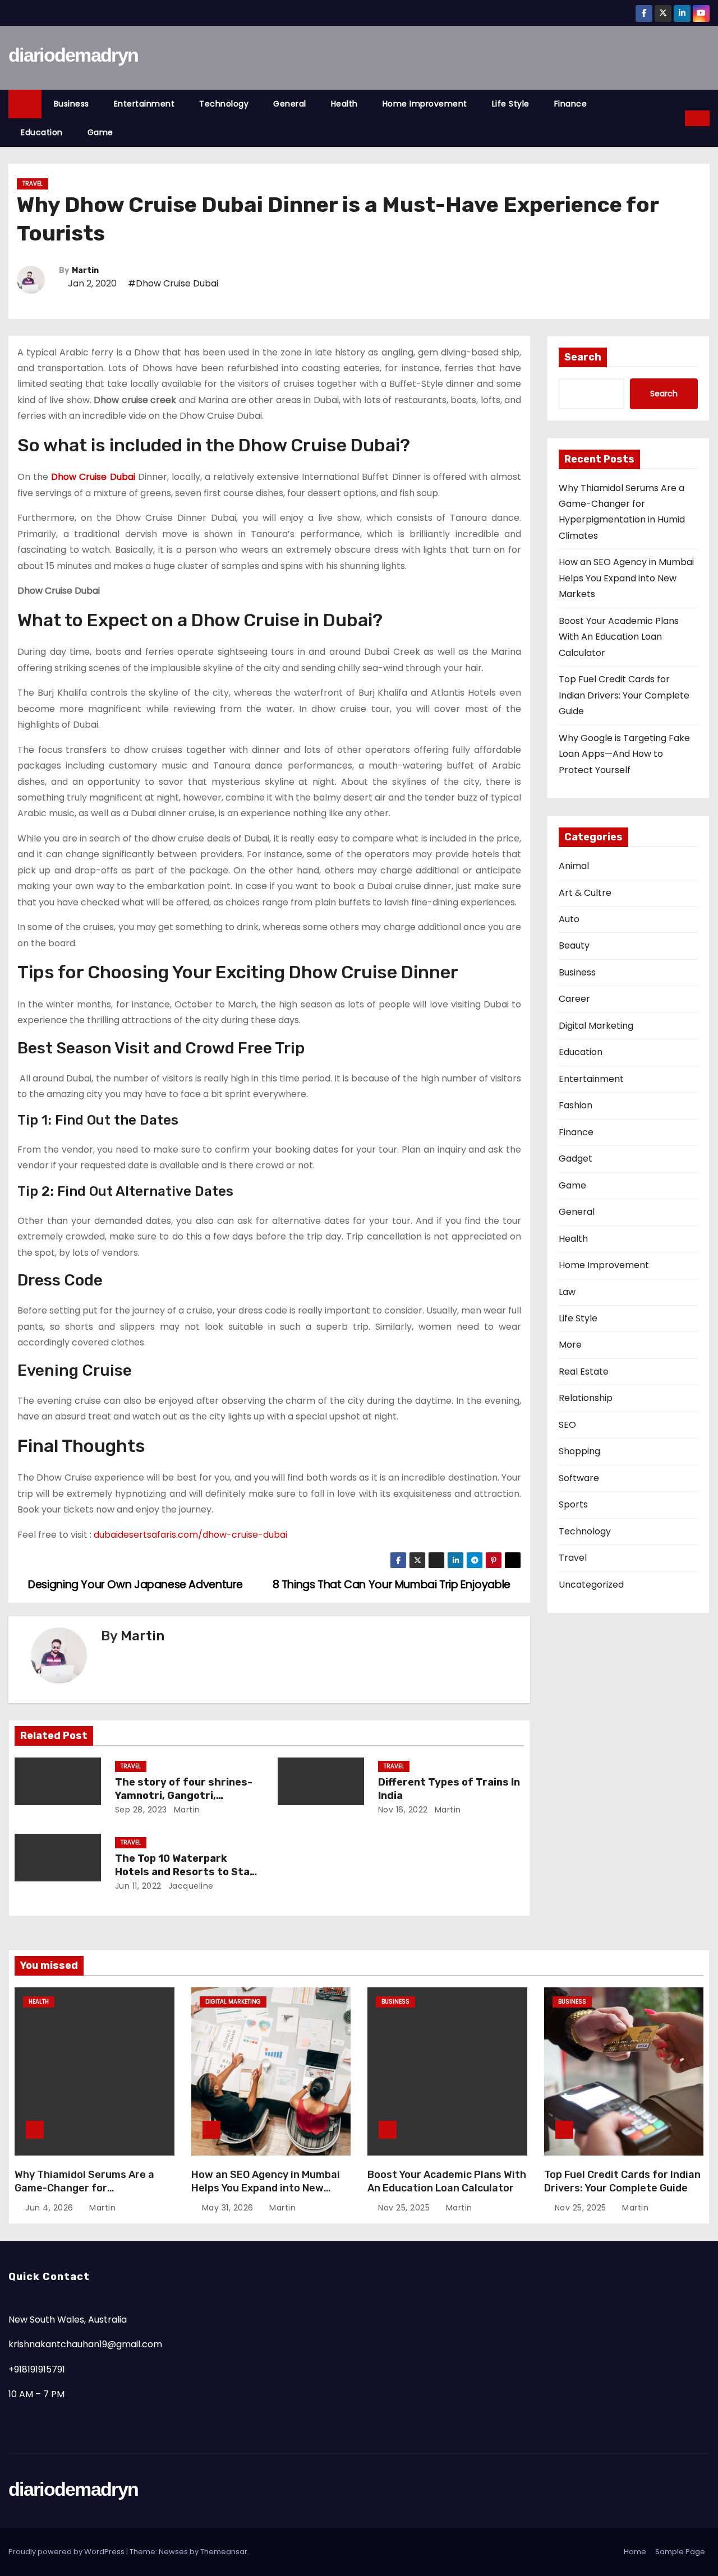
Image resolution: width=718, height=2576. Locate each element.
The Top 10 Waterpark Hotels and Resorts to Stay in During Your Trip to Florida (188, 1872)
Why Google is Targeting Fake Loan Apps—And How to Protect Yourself (624, 754)
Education (42, 132)
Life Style (511, 104)
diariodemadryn (73, 55)
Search (583, 357)
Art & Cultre (585, 893)
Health (344, 104)
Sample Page (680, 2552)
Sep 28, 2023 (141, 1810)
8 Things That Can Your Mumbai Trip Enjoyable (393, 1585)
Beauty (574, 945)
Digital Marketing (596, 1026)
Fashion (576, 1105)
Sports (573, 1504)
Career (574, 999)
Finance (571, 104)
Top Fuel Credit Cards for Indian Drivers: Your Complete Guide (624, 695)
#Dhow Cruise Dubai (173, 283)
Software (579, 1478)
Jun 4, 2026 (50, 2208)
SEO (567, 1425)
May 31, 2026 (229, 2208)
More (570, 1345)
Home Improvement (425, 104)
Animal (574, 866)
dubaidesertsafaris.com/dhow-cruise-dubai (190, 1535)
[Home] (25, 104)
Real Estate (584, 1372)
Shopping (579, 1451)
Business (72, 104)
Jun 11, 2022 (138, 1886)
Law (567, 1292)
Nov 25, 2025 (405, 2208)
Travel (33, 184)
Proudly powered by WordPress (67, 2552)
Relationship (586, 1398)
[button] (677, 118)
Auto (569, 919)
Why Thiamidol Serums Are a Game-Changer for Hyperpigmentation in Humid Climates (86, 2195)
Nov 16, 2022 (403, 1810)
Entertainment (144, 104)
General (290, 104)
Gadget (576, 1158)
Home (635, 2552)
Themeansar (224, 2552)
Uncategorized (591, 1585)
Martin (85, 270)
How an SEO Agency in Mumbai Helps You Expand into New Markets (626, 578)
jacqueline (190, 1886)
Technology (224, 104)
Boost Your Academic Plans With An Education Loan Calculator (619, 637)
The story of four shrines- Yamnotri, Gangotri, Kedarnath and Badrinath (184, 1796)
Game (100, 132)
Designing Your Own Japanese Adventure (134, 1585)
